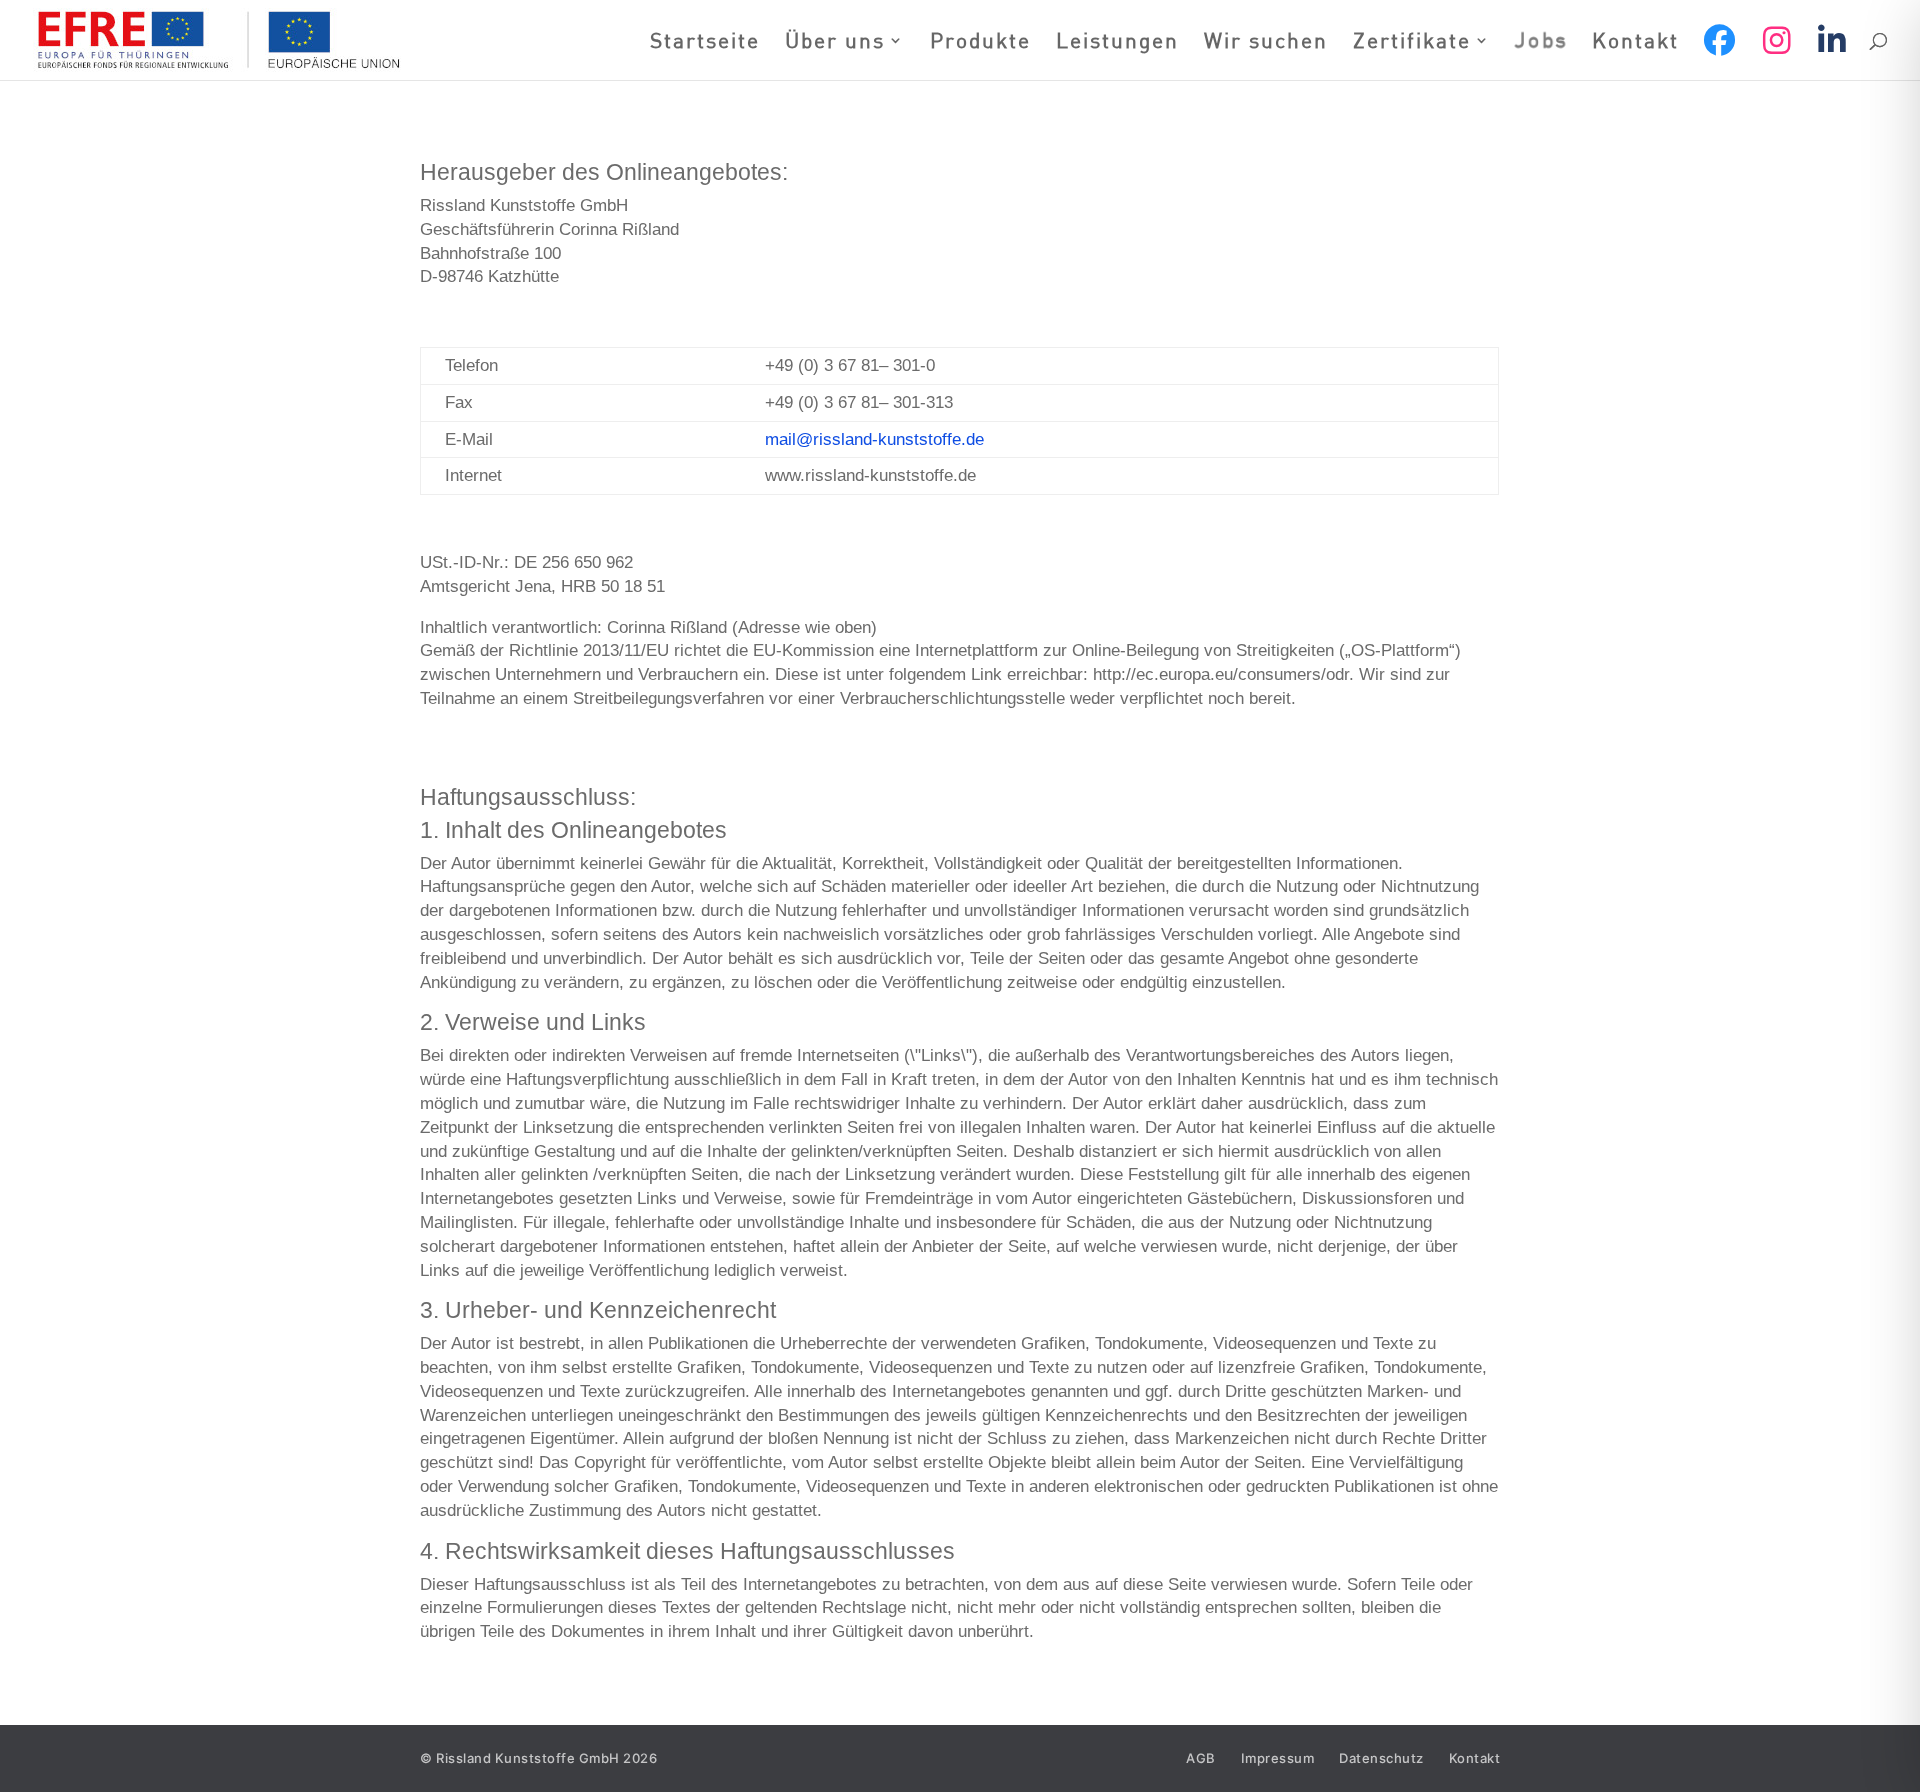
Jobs (1541, 42)
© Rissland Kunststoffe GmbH (538, 1758)
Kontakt (1635, 43)
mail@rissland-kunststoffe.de (874, 439)
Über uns (835, 43)
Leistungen (1117, 43)
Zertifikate (1412, 43)
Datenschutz (1381, 1758)
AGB (1201, 1758)
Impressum (1278, 1758)
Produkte (980, 43)
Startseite (705, 43)
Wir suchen (1266, 43)
